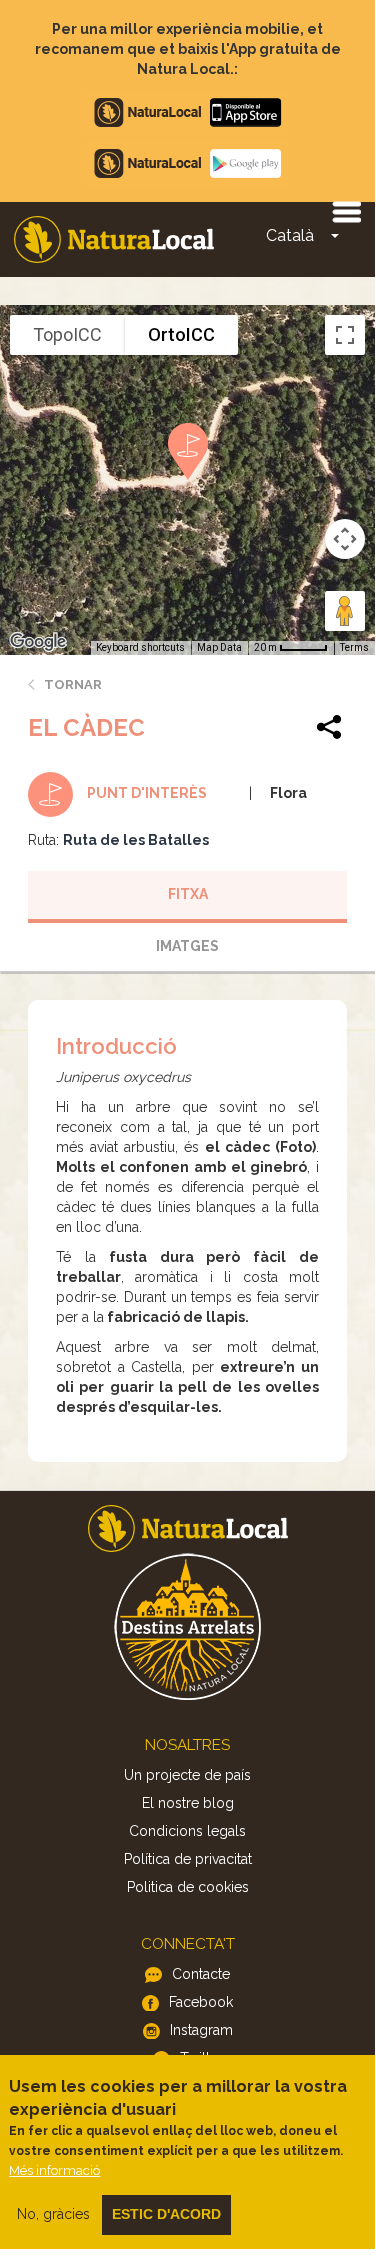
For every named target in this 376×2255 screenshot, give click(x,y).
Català (290, 235)
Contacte (201, 1974)
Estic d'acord (166, 2214)
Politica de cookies (188, 1887)
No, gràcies (53, 2214)
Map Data (219, 647)
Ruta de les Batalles (136, 840)
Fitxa (188, 894)
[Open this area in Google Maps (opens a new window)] (38, 642)
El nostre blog (188, 1803)
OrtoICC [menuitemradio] (181, 334)
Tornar (73, 684)
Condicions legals (187, 1831)
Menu (346, 211)
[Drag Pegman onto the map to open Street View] (345, 611)
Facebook (201, 2002)
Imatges (187, 946)
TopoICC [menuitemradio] (67, 334)
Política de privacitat (188, 1859)
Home (114, 239)
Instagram (201, 2030)
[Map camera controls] (345, 539)
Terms (354, 647)
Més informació (54, 2170)
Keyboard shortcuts (140, 647)
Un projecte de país (187, 1775)
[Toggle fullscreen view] (345, 335)
